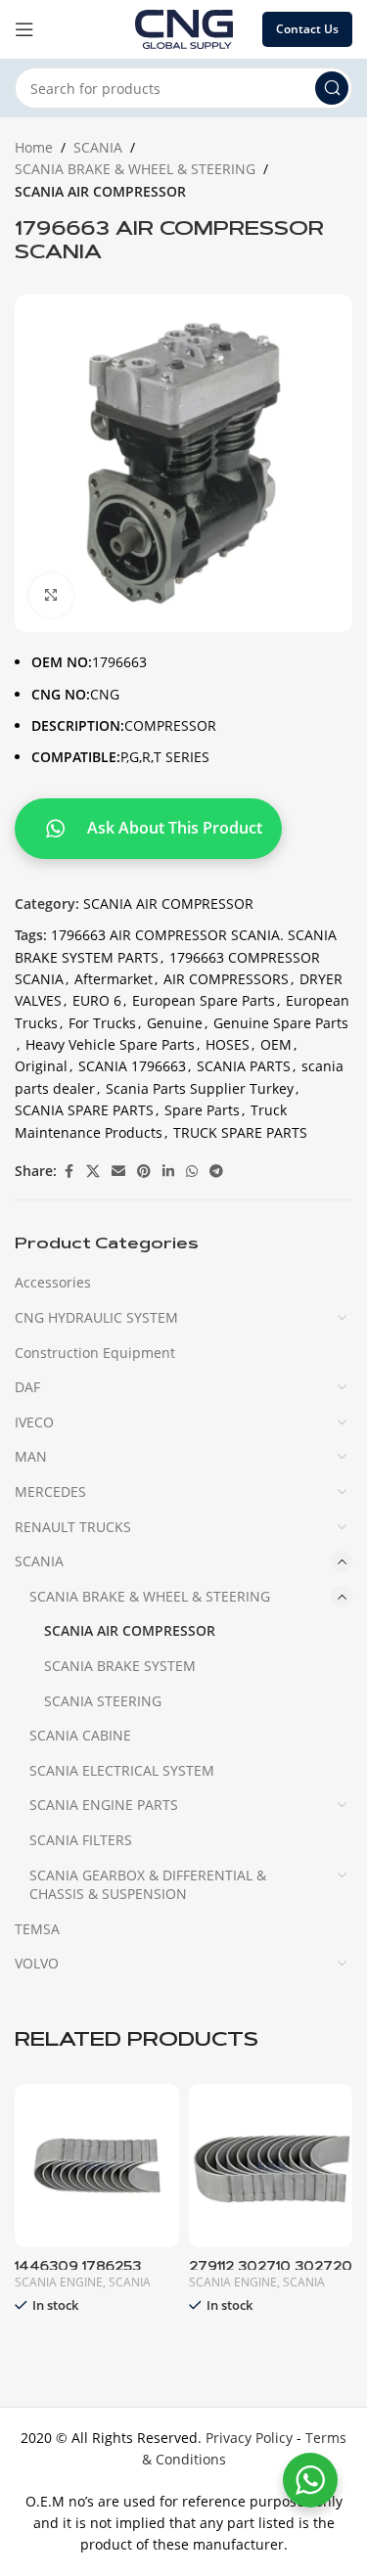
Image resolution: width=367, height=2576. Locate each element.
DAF (27, 1387)
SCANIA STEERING (103, 1701)
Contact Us (307, 29)
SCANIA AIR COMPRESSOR (100, 191)
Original (41, 1066)
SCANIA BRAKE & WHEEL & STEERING (135, 169)
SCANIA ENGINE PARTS (104, 1805)
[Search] (332, 88)
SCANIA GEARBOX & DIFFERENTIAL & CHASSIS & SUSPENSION (148, 1885)
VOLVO (37, 1963)
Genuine (175, 1023)
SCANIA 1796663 (132, 1066)
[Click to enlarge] (51, 595)
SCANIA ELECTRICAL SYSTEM (122, 1770)
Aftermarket (114, 979)
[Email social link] (118, 1172)
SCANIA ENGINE (59, 2282)
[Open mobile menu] (24, 29)
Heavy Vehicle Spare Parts (110, 1044)
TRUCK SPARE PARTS (240, 1132)
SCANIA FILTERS (81, 1840)
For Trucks (102, 1023)
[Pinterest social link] (144, 1172)
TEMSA (37, 1929)
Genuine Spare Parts (281, 1023)
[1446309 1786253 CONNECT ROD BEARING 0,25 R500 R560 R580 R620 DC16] (97, 2166)
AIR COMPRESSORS (226, 979)
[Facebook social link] (69, 1172)
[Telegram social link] (216, 1172)
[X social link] (93, 1172)
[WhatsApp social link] (192, 1172)
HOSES (228, 1044)
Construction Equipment (95, 1353)
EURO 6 (97, 1000)
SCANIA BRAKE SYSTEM (120, 1666)
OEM (276, 1044)
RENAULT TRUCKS (73, 1527)
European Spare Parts (204, 1000)
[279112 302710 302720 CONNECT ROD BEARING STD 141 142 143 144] (271, 2166)
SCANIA (98, 147)
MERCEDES (50, 1491)
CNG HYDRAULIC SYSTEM (96, 1317)
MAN (31, 1456)
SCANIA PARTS (244, 1066)
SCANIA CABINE (80, 1735)
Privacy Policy (249, 2438)
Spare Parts (202, 1110)
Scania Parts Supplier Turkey (200, 1088)
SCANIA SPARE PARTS (84, 1110)
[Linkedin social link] (168, 1172)
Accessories (53, 1282)
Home (34, 147)
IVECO (34, 1422)
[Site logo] (184, 28)
